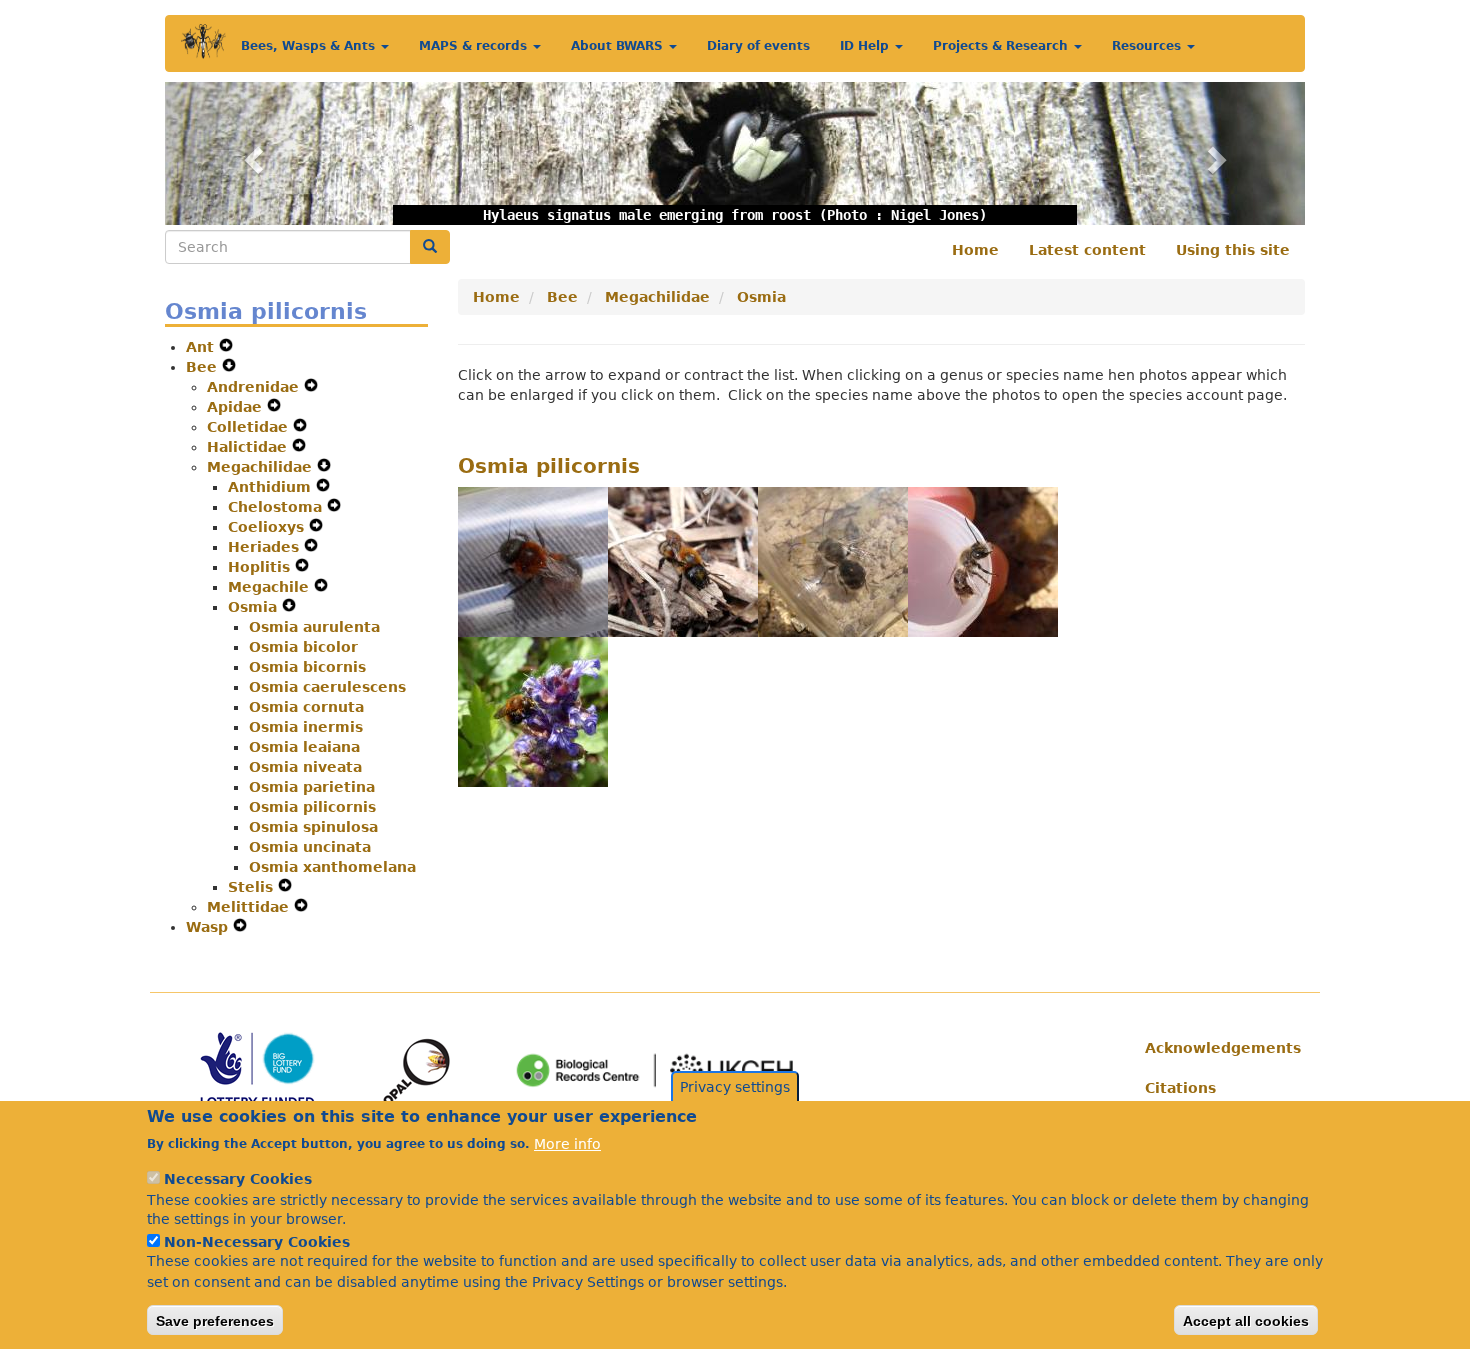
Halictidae (249, 447)
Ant (202, 347)
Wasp (209, 927)
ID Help (866, 46)
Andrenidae (255, 387)
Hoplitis (261, 567)
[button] (250, 153)
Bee (204, 367)
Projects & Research (1002, 46)
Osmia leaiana (304, 747)
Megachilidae (262, 467)
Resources (1148, 46)
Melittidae (250, 907)
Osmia (255, 607)
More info (567, 1143)
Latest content (1087, 250)
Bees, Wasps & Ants (310, 46)
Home (975, 250)
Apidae (237, 407)
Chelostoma (277, 507)
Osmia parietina (312, 787)
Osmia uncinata (310, 847)
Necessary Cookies (238, 1179)
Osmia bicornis (307, 667)
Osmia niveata (305, 767)
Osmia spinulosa (313, 827)
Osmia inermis (306, 727)
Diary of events (758, 46)
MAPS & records (475, 46)
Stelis (253, 887)
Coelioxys (268, 527)
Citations (1180, 1088)
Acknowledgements (1217, 1048)
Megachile (271, 587)
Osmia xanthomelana (332, 867)
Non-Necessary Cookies (257, 1241)
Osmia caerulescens (327, 687)
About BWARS (619, 46)
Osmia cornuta (306, 707)
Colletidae (250, 427)
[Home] (203, 41)
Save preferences (215, 1320)
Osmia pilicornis (312, 807)
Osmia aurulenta (314, 627)
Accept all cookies (1246, 1320)
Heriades (266, 547)
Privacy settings (735, 1087)
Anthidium (272, 487)
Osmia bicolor (303, 647)
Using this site (1233, 250)
